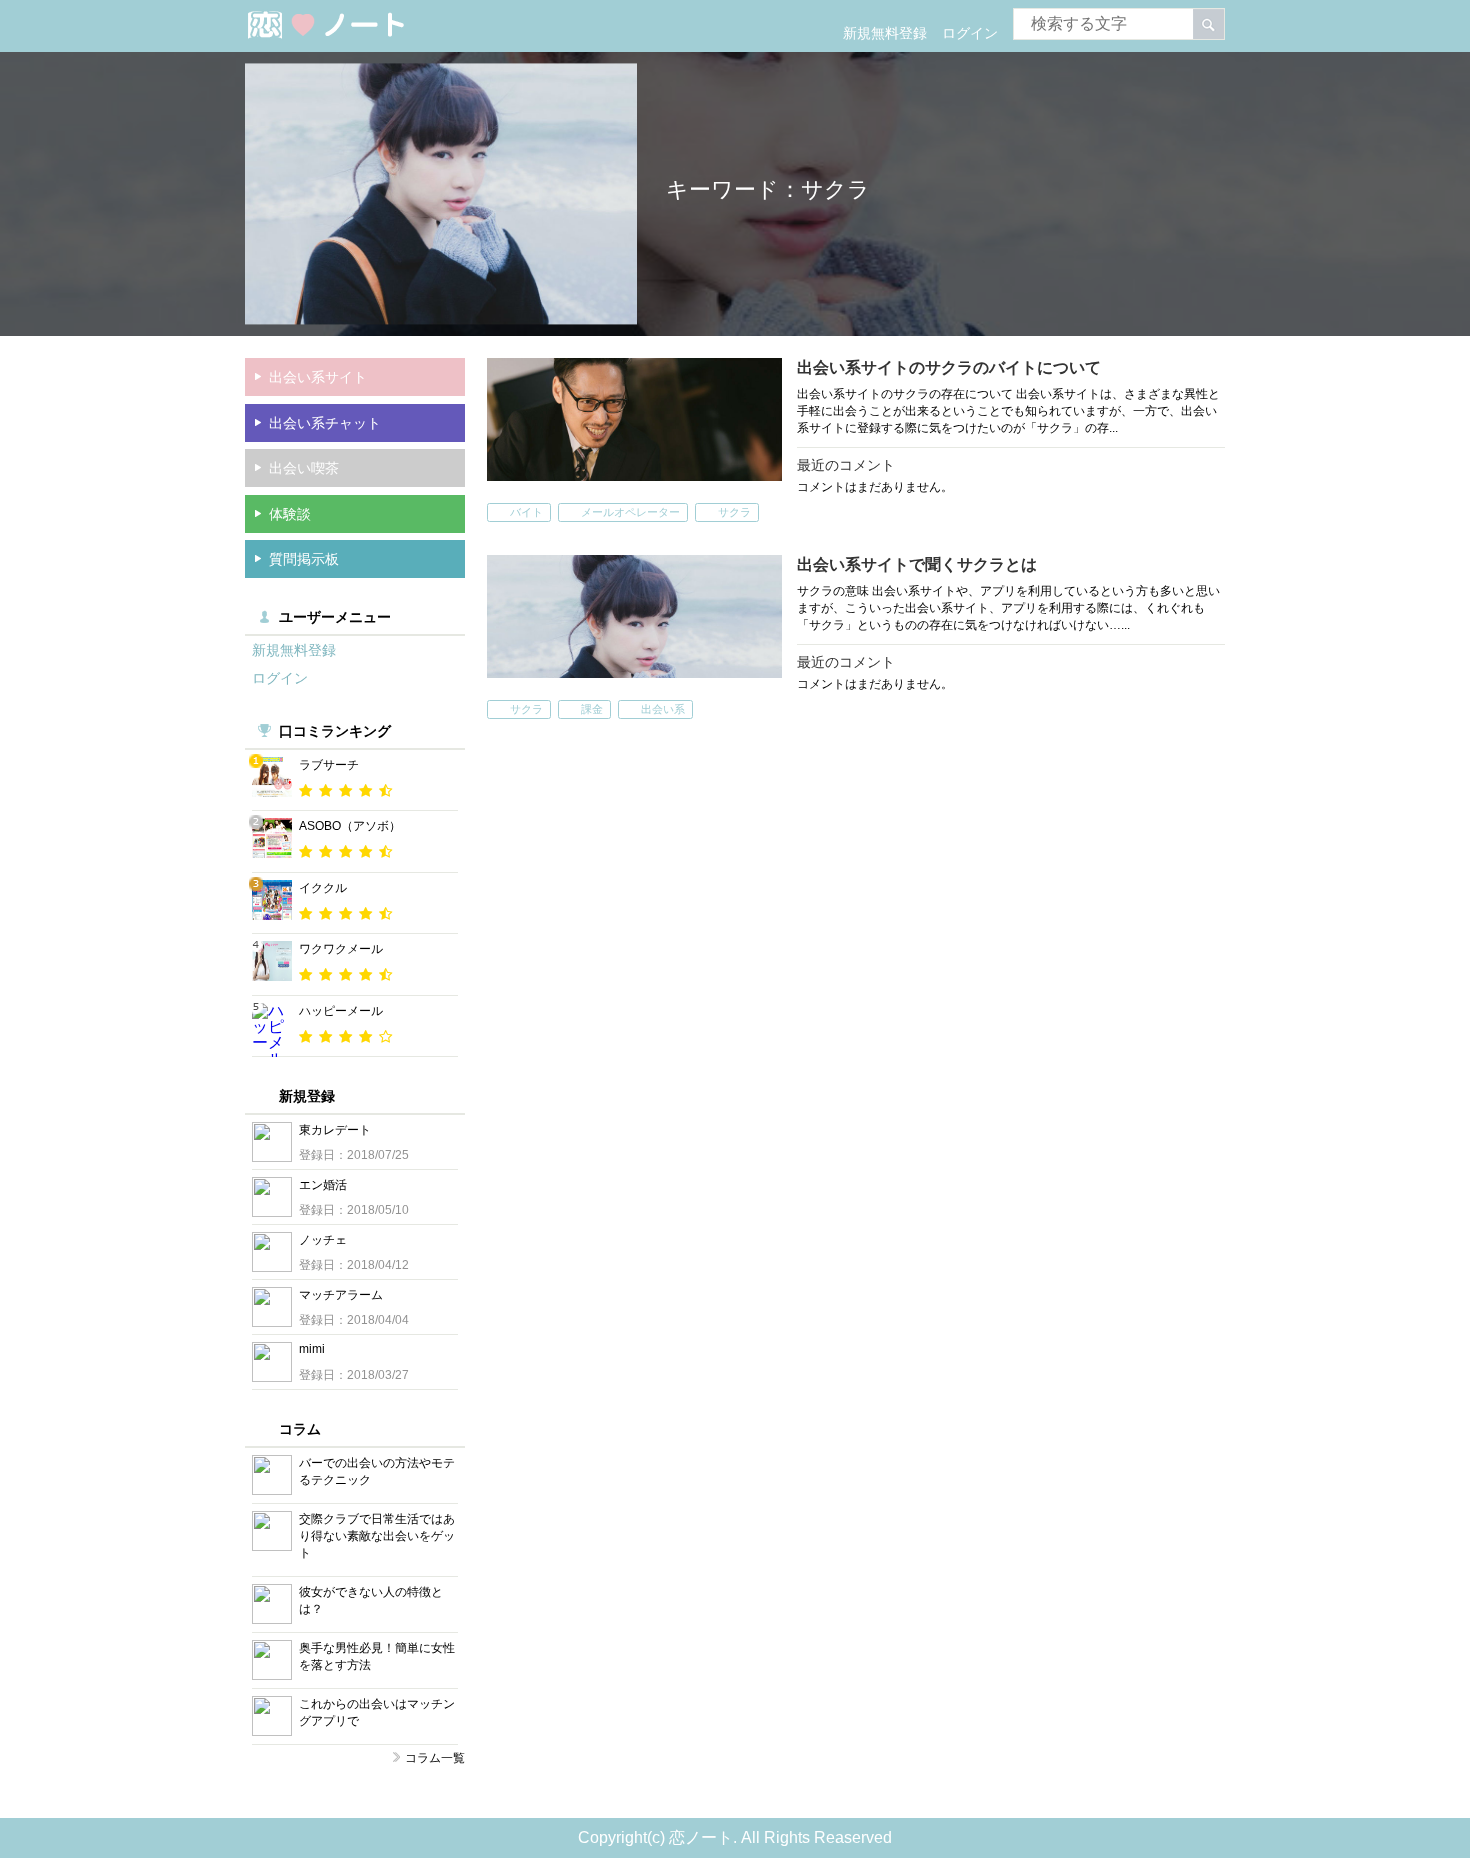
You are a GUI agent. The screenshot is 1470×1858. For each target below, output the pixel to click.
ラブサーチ (329, 765)
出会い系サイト (318, 377)
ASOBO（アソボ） (350, 826)
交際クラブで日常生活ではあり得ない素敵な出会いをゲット (377, 1536)
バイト (526, 512)
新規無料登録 (885, 33)
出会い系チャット (325, 423)
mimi (312, 1349)
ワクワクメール (341, 949)
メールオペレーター (630, 512)
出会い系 (663, 709)
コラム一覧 (435, 1758)
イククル (323, 888)
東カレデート (335, 1130)
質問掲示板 (304, 559)
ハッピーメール (341, 1011)
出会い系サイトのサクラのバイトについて (949, 367)
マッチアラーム (341, 1295)
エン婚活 (323, 1185)
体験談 (290, 514)
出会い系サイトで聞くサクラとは (917, 564)
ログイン (970, 33)
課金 (592, 709)
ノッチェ (323, 1240)
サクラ (734, 512)
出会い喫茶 (304, 468)
